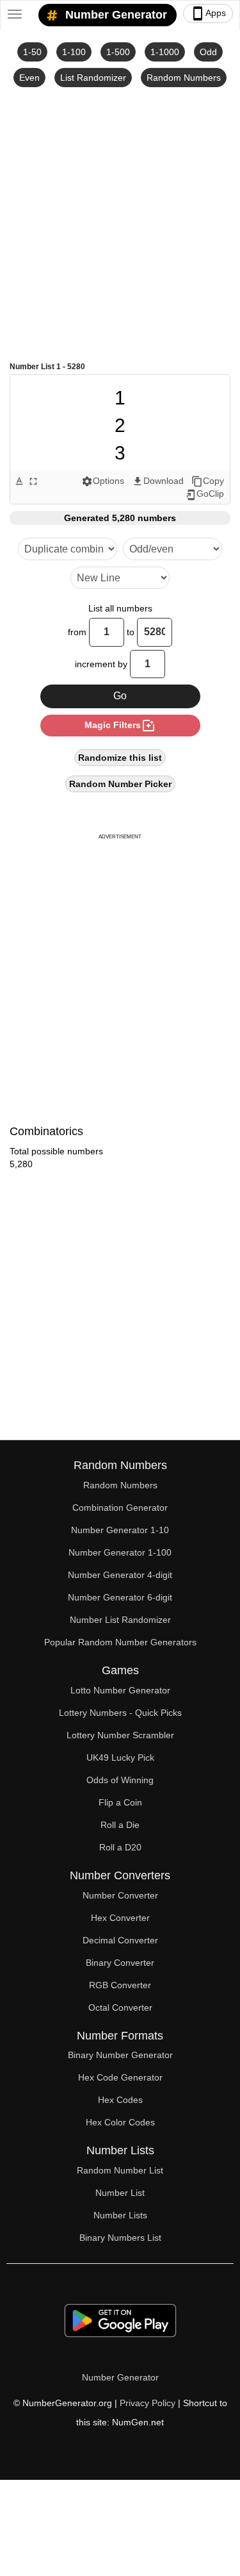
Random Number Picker (120, 784)
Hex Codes (120, 2100)
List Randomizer (93, 78)
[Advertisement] (120, 223)
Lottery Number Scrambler (120, 1735)
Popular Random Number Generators (120, 1642)
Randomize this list (120, 758)
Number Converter (120, 1895)
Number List (120, 2193)
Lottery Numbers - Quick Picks (120, 1713)
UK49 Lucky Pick (120, 1757)
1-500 (118, 52)
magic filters (120, 726)
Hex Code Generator (120, 2077)
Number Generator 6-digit (120, 1597)
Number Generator (115, 15)
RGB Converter (120, 1985)
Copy (208, 481)
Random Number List (120, 2170)
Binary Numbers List (120, 2238)
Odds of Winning (120, 1780)
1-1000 (165, 52)
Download (158, 481)
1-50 (32, 52)
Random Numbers (184, 78)
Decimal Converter (120, 1940)
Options (103, 481)
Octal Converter (120, 2007)
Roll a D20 (120, 1847)
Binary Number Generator (120, 2055)
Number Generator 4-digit (120, 1575)
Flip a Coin (120, 1802)
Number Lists (120, 2215)
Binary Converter (120, 1963)
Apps (208, 13)
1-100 (74, 52)
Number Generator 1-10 (120, 1530)
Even (29, 78)
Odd (208, 52)
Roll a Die (120, 1825)
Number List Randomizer (120, 1620)
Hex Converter (120, 1918)
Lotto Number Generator (120, 1690)
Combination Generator (120, 1508)
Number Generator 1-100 (120, 1552)
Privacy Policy (148, 2403)
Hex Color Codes (120, 2122)
